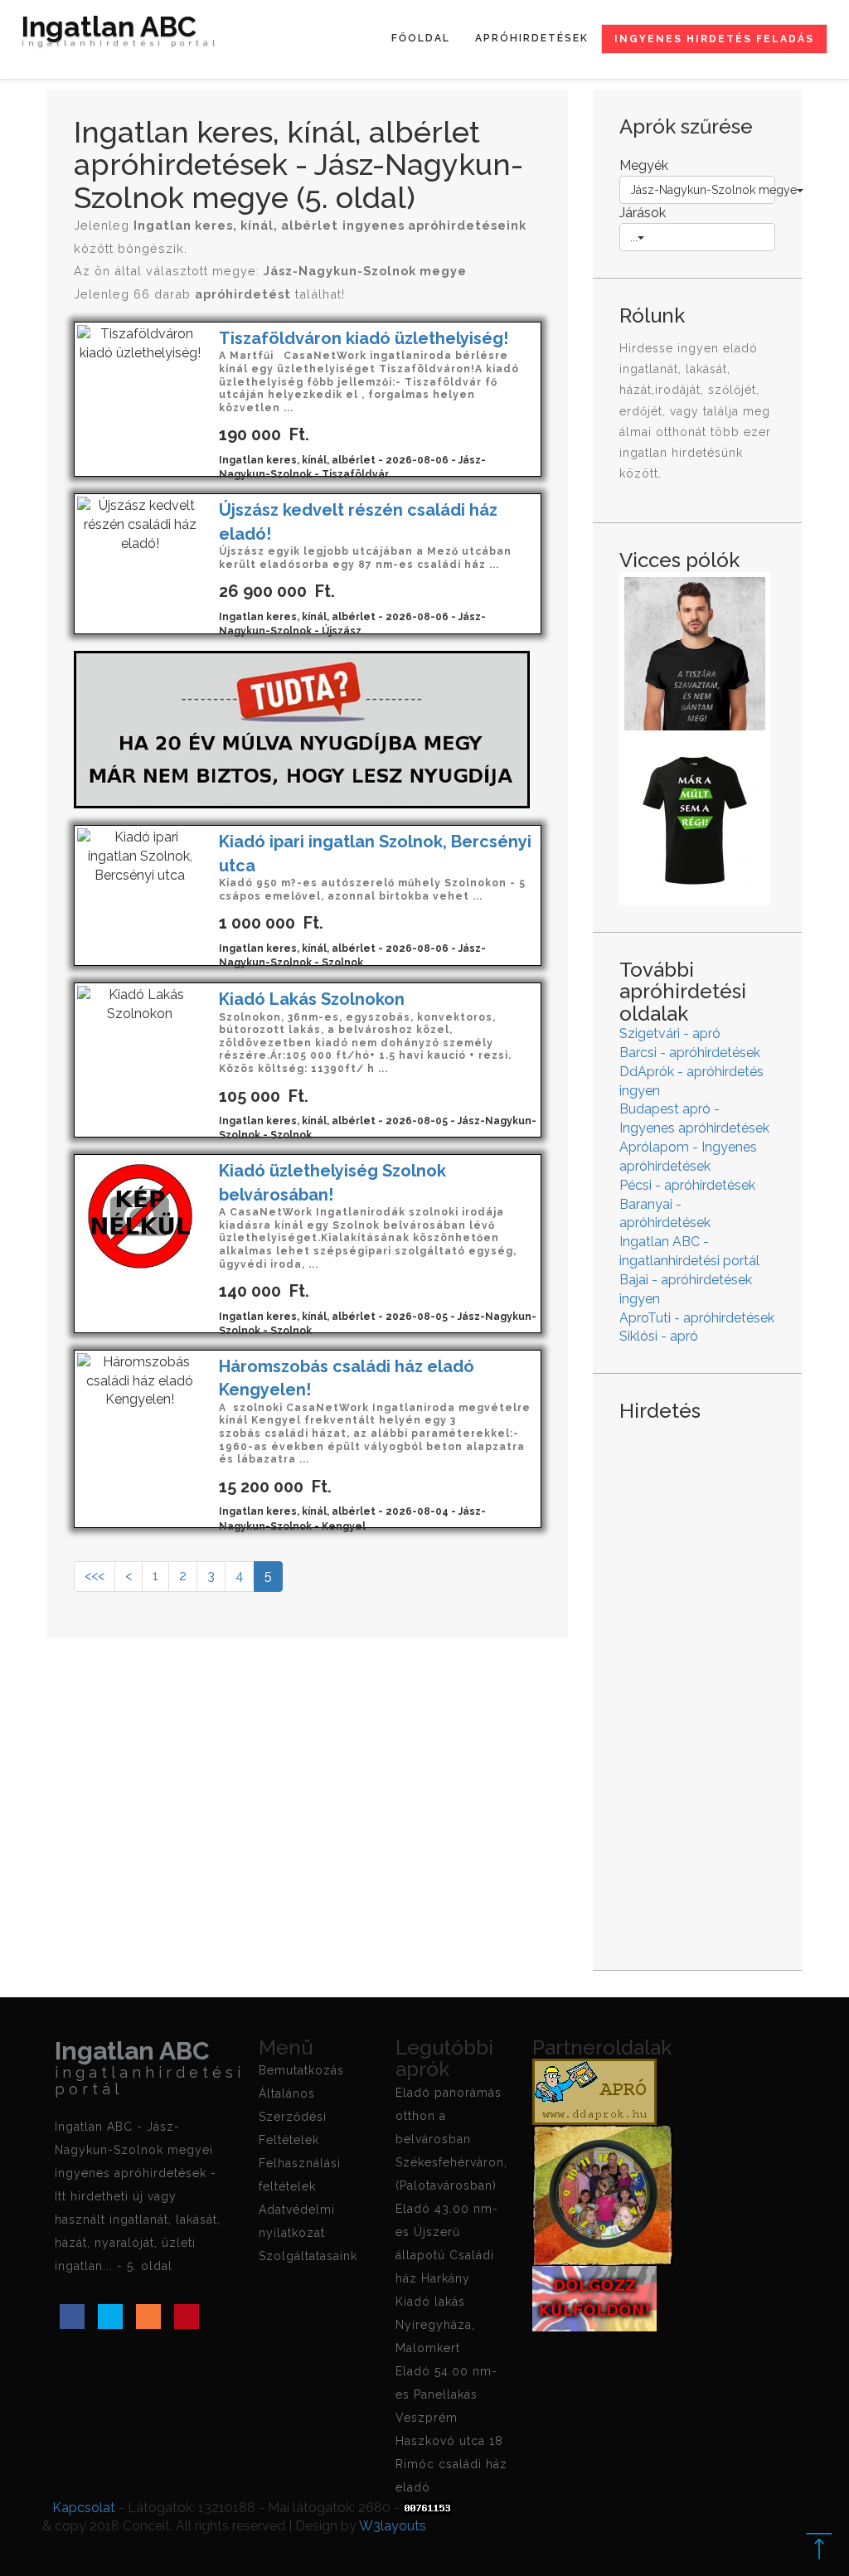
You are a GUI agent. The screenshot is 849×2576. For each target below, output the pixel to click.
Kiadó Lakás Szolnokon (312, 999)
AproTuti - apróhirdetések (697, 1318)
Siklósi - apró (659, 1336)
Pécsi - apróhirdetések (687, 1185)
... (634, 237)
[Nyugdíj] (302, 728)
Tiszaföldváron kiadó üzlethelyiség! (364, 338)
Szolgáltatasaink (308, 2256)
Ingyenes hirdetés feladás (714, 39)
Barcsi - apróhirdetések (690, 1053)
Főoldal (421, 38)
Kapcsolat (84, 2508)
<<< (95, 1576)
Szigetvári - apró (670, 1033)
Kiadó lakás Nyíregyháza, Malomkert (435, 2325)
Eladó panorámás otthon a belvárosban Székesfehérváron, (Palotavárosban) (451, 2139)
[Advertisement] (697, 1683)
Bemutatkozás (301, 2070)
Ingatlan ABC (120, 33)
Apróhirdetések (532, 38)
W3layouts (393, 2526)
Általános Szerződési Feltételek (293, 2117)
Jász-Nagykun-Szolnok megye (703, 190)
